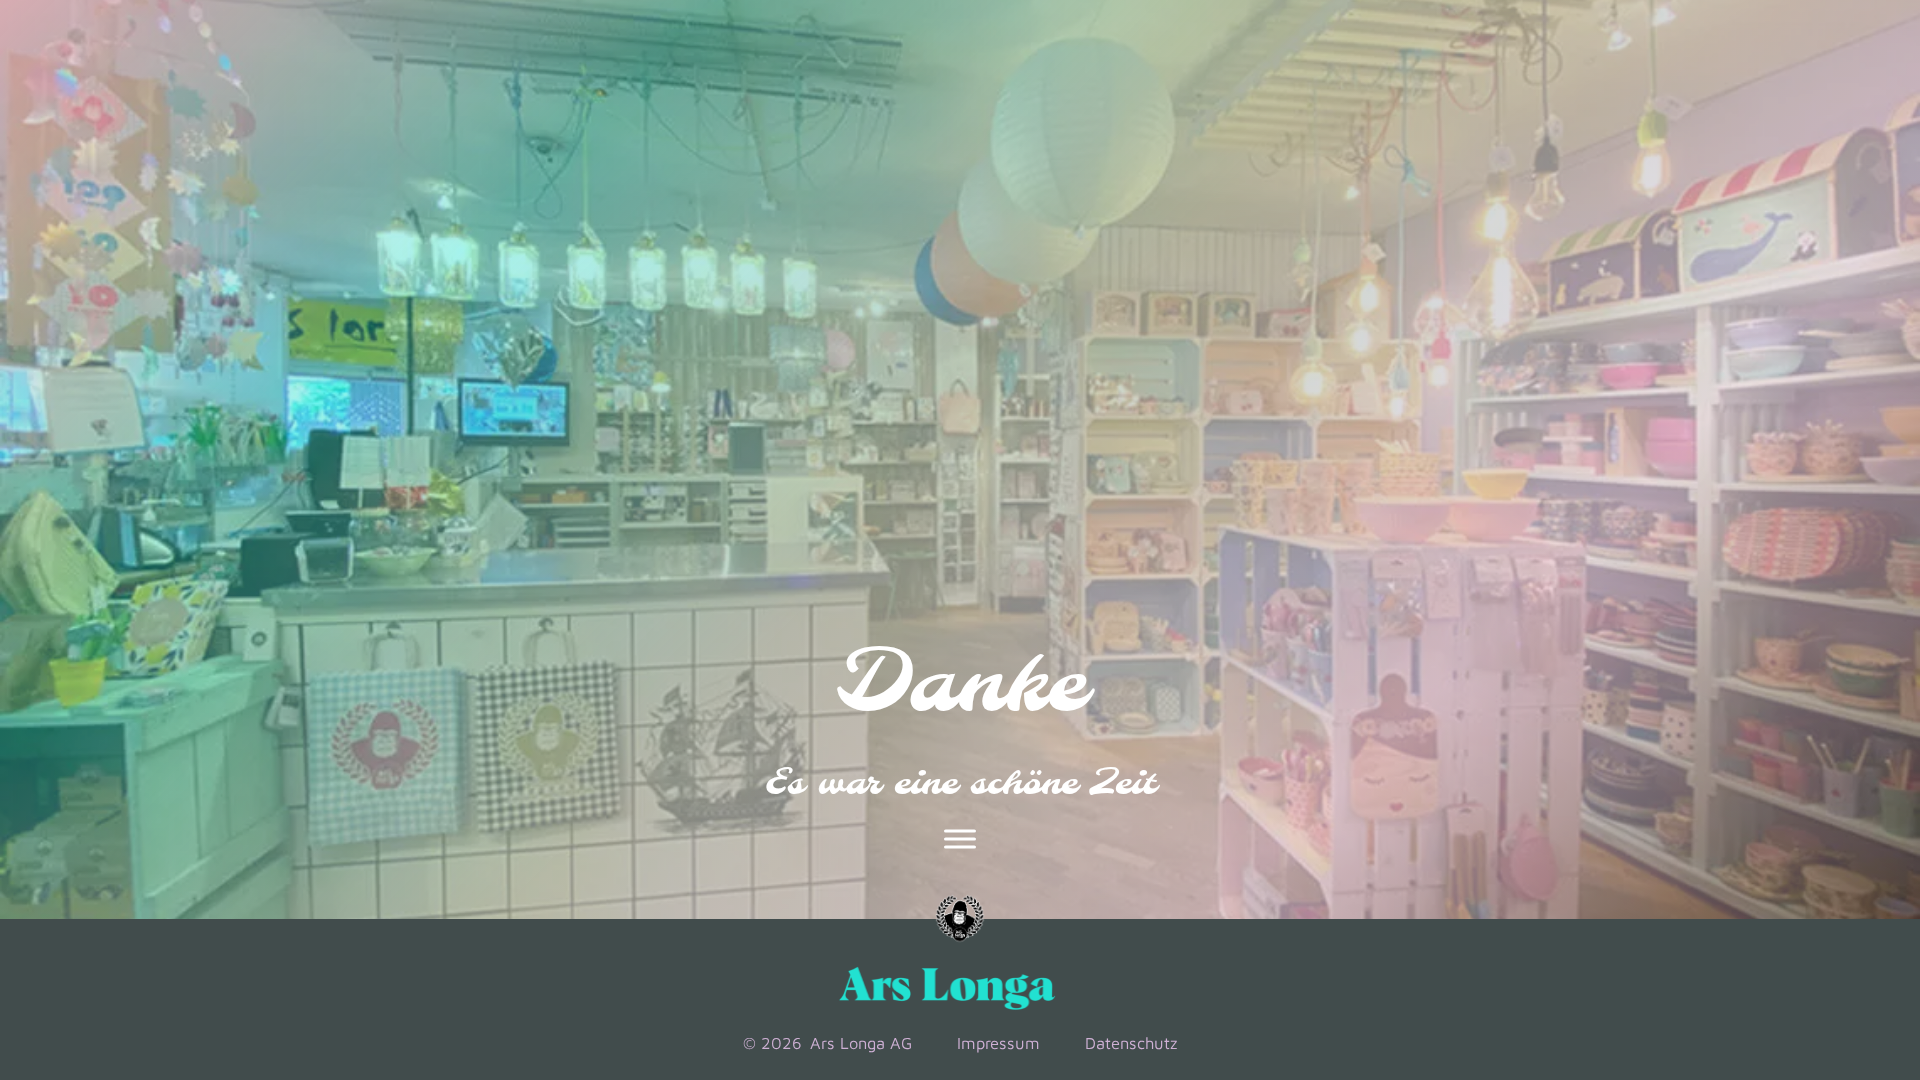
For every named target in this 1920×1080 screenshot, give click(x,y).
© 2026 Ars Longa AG (827, 1042)
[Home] (960, 919)
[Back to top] (1822, 924)
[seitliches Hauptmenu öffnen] (960, 839)
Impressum (998, 1042)
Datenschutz (1131, 1042)
